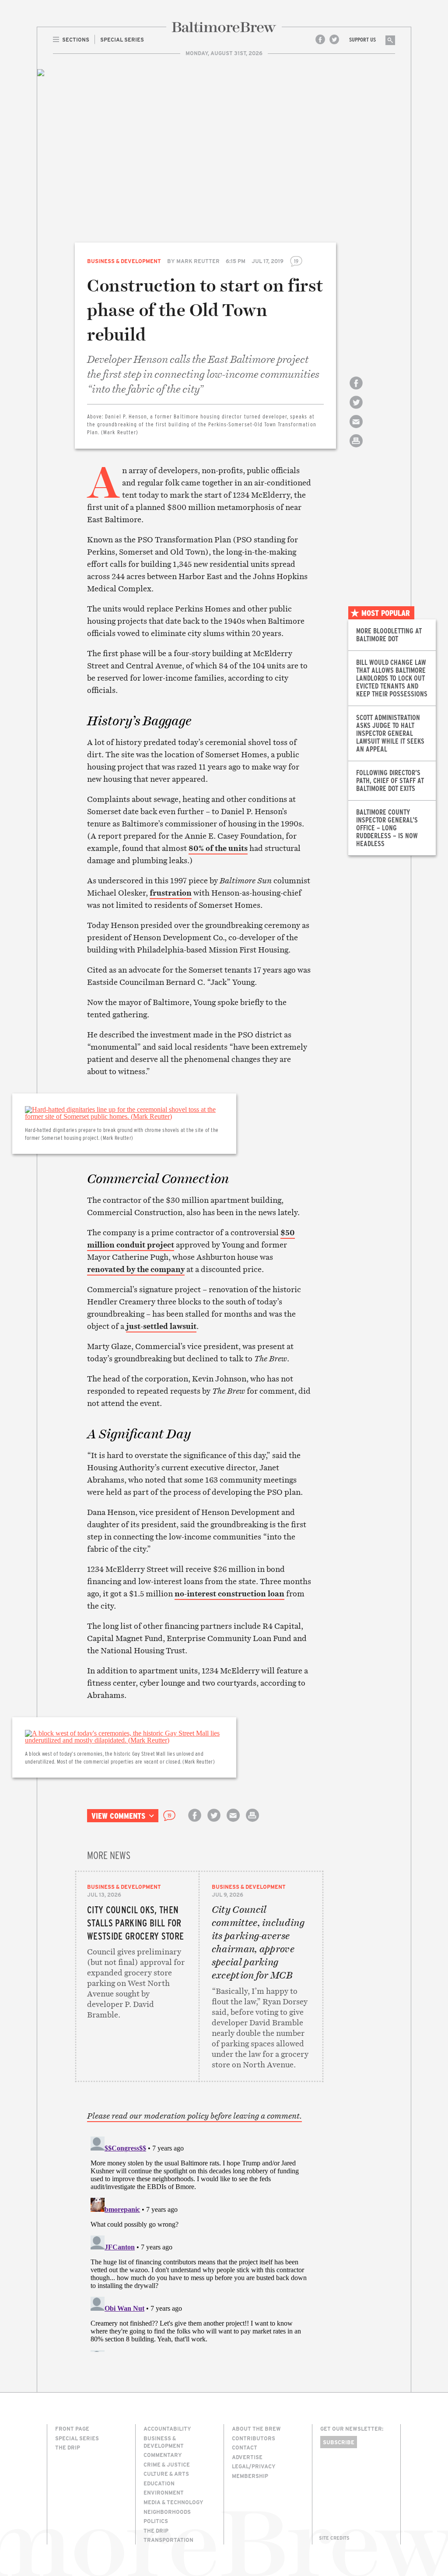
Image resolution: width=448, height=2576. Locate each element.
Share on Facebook (356, 391)
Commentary (163, 2455)
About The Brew (256, 2428)
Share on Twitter (356, 410)
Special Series (77, 2438)
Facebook (320, 39)
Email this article (356, 429)
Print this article (356, 448)
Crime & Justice (167, 2464)
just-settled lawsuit (161, 1326)
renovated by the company (136, 1269)
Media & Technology (173, 2502)
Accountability (167, 2428)
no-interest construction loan (229, 1594)
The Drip (68, 2447)
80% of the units (218, 848)
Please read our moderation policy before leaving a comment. (194, 2116)
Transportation (168, 2540)
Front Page (72, 2428)
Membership (250, 2476)
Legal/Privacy (254, 2466)
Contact (245, 2447)
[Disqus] (199, 2242)
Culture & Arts (166, 2474)
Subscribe (339, 2442)
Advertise (247, 2457)
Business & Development (124, 261)
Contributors (254, 2438)
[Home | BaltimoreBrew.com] (224, 27)
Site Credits (334, 2538)
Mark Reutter (198, 261)
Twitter (334, 39)
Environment (164, 2492)
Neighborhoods (167, 2512)
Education (159, 2483)
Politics (156, 2521)
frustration (171, 893)
